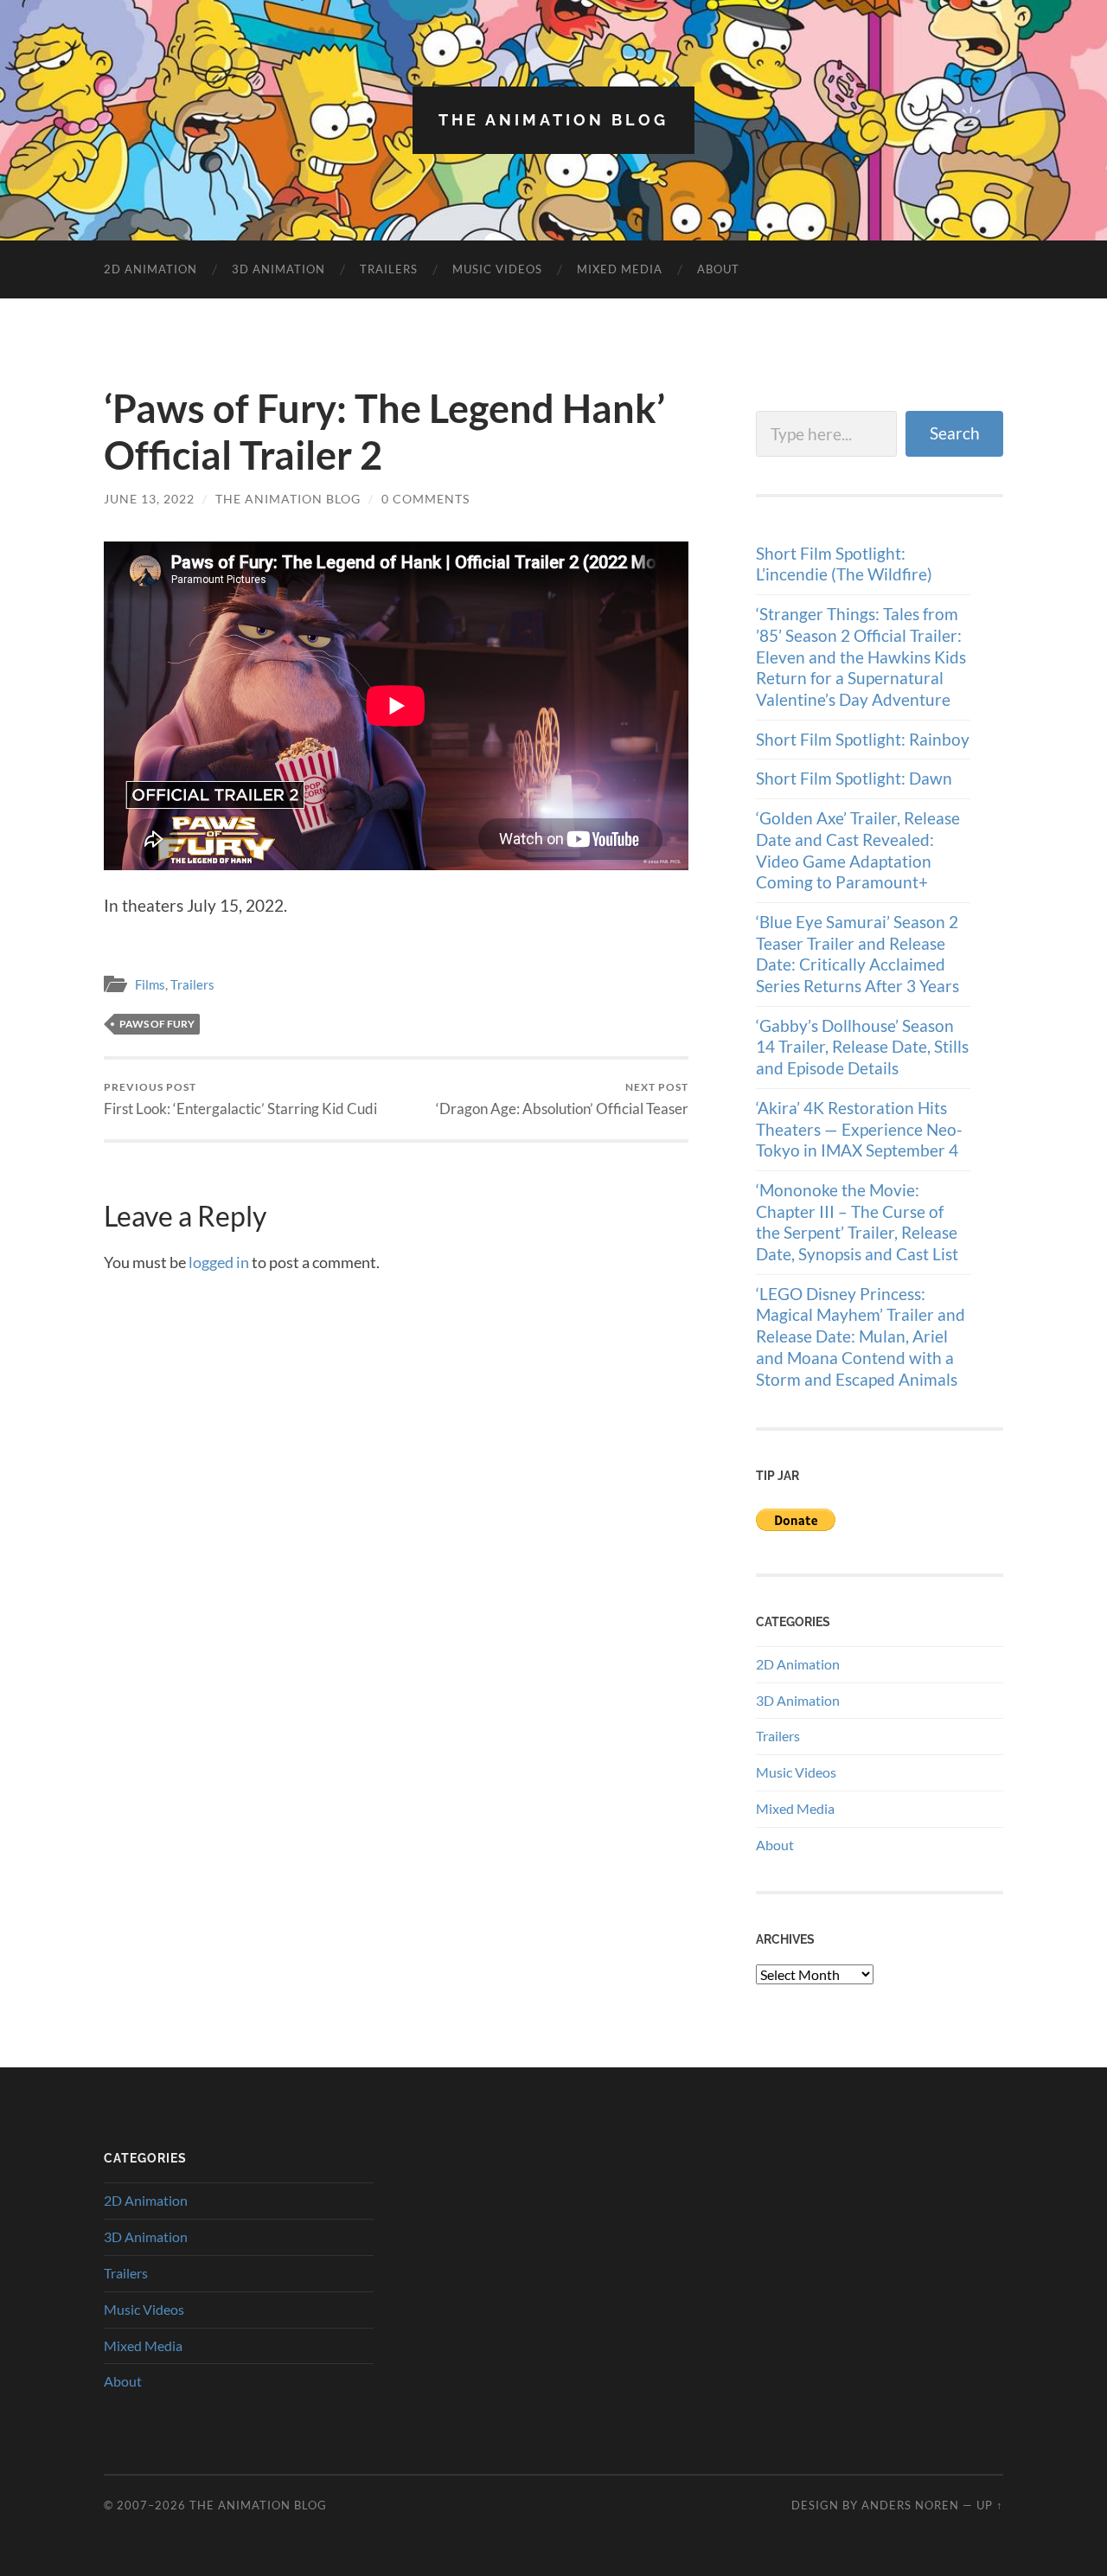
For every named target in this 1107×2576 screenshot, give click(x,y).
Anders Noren (910, 2505)
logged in (219, 1262)
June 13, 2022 (149, 499)
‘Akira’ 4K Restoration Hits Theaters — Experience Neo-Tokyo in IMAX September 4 (859, 1129)
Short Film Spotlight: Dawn (854, 778)
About (718, 269)
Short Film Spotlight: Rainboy (863, 739)
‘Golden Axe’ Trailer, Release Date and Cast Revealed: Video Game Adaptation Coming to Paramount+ (858, 850)
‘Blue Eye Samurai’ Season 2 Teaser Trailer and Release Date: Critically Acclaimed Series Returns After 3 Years (857, 954)
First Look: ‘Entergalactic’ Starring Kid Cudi (240, 1099)
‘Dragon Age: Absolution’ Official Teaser (562, 1099)
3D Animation (278, 269)
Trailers (389, 269)
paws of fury (157, 1024)
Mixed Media (620, 269)
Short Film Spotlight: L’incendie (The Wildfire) (844, 564)
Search (955, 433)
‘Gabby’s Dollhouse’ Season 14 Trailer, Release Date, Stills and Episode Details (862, 1047)
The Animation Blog (553, 120)
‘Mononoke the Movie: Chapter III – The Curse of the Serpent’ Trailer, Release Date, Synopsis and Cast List (857, 1222)
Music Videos (497, 269)
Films (150, 984)
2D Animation (150, 269)
